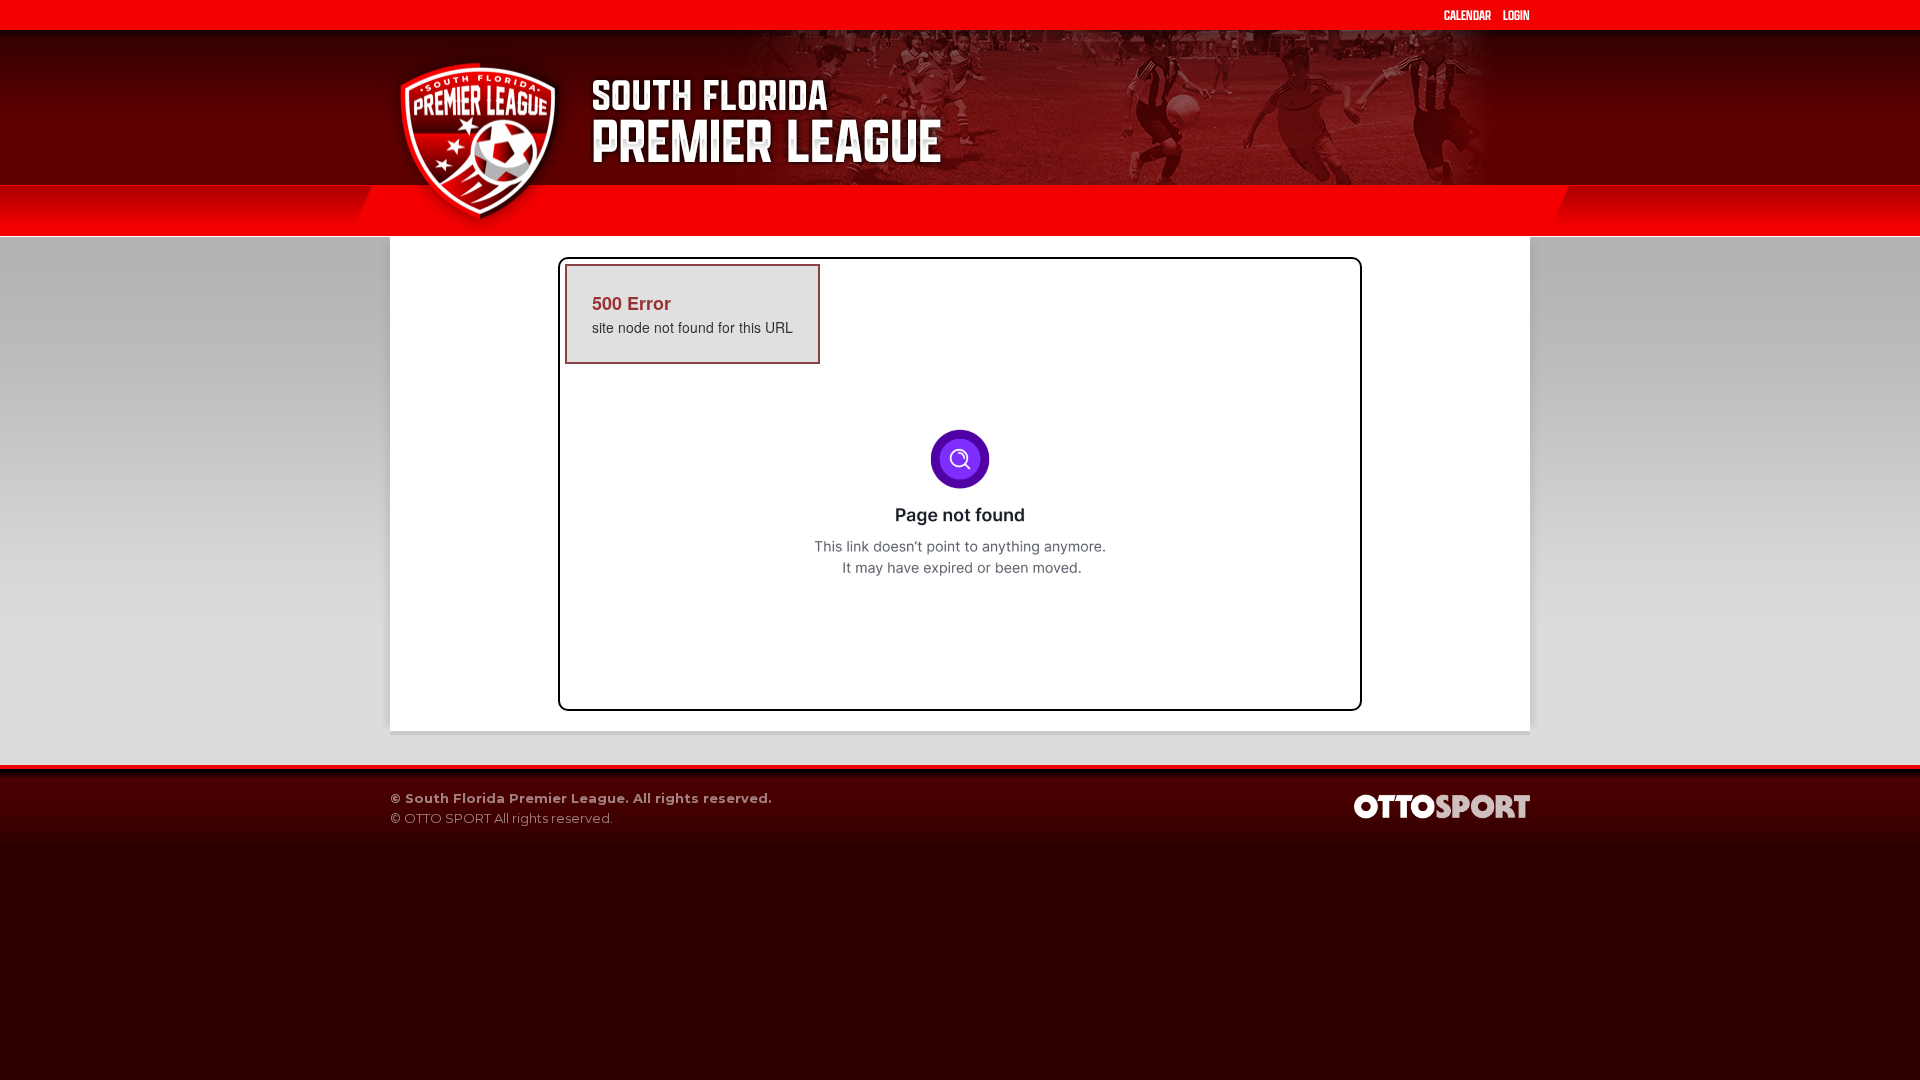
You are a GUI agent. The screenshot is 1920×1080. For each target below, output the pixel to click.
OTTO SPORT (447, 818)
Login (1516, 14)
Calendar (1467, 14)
